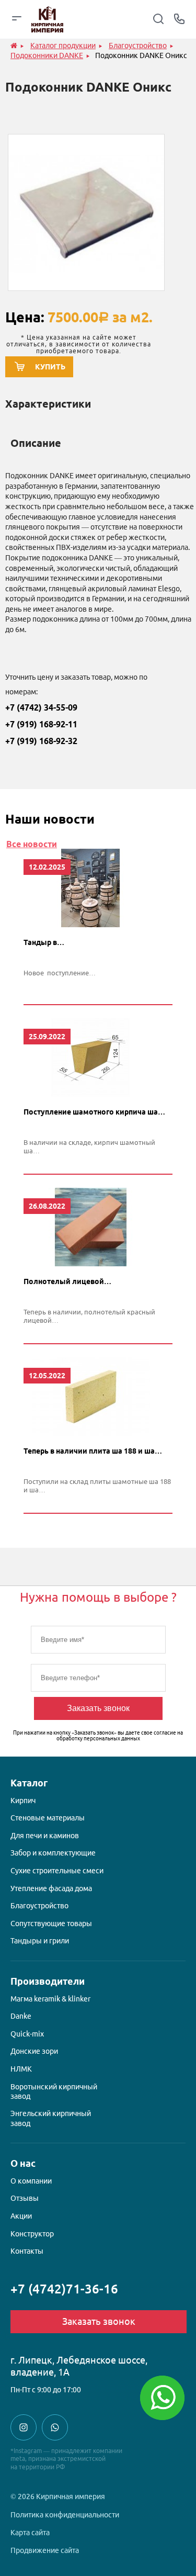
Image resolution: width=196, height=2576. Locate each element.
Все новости (32, 844)
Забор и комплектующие (53, 1853)
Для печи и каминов (45, 1836)
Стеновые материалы (48, 1818)
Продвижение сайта (45, 2550)
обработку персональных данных (98, 1739)
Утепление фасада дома (51, 1888)
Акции (21, 2216)
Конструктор (32, 2234)
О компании (31, 2181)
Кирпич (23, 1801)
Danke (21, 2016)
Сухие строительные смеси (57, 1871)
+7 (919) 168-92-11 (41, 724)
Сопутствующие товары (51, 1923)
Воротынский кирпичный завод (54, 2091)
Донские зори (34, 2051)
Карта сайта (30, 2533)
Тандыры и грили (40, 1941)
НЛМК (21, 2069)
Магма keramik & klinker (50, 1999)
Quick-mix (27, 2034)
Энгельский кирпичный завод (51, 2118)
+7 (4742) (64, 2289)
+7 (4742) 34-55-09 (41, 707)
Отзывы (25, 2198)
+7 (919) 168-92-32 (41, 741)
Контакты (27, 2251)
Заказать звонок (98, 1708)
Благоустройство (39, 1906)
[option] (86, 212)
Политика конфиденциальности (65, 2515)
